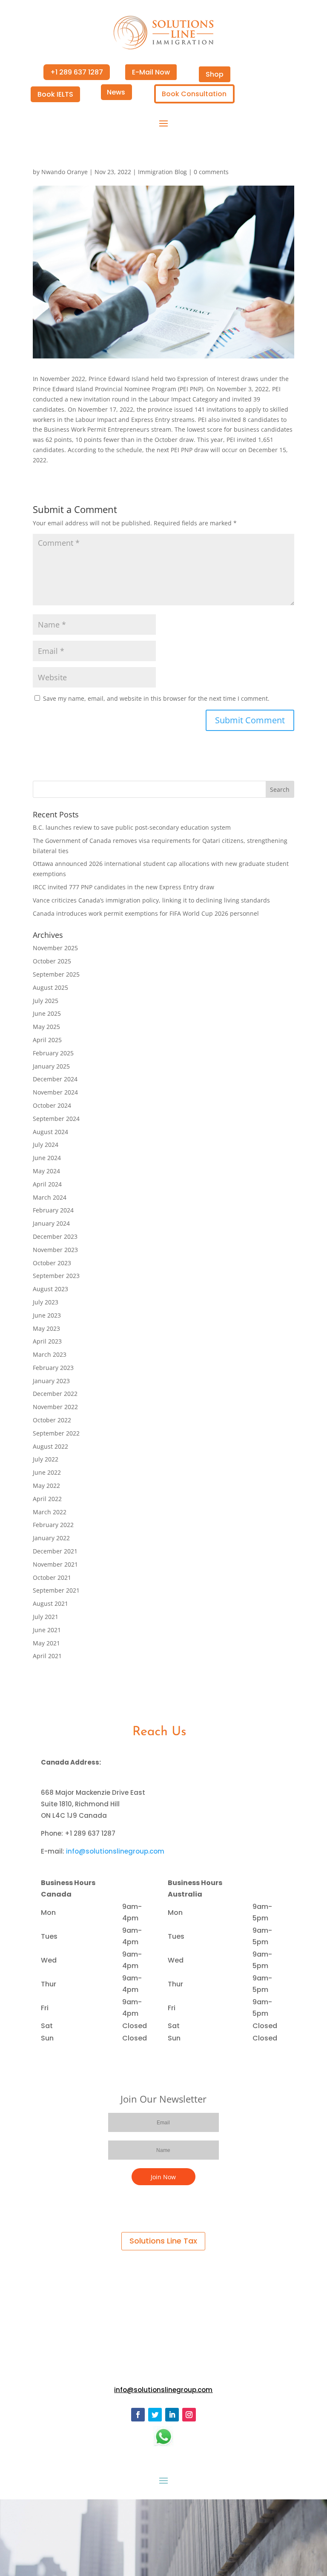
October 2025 (52, 961)
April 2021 (47, 1656)
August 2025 (50, 987)
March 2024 (50, 1197)
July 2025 (46, 1001)
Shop (215, 74)
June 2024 (47, 1158)
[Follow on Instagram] (189, 2415)
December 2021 (55, 1551)
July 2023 (46, 1302)
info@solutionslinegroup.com (115, 1851)
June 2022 (47, 1472)
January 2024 (51, 1223)
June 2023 (47, 1315)
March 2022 (50, 1512)
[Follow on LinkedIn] (172, 2415)
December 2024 (55, 1079)
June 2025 (47, 1013)
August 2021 (50, 1603)
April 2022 (47, 1499)
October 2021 (52, 1577)
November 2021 (55, 1564)
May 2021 (46, 1643)
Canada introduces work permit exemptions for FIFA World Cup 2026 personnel (146, 913)
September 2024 (56, 1119)
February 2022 (53, 1525)
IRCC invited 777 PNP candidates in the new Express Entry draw (123, 887)
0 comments (211, 172)
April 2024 (47, 1184)
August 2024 (50, 1132)
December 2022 (55, 1394)
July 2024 (46, 1145)
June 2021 (47, 1630)
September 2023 (56, 1276)
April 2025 (47, 1040)
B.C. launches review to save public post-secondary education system (132, 827)
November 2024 (55, 1092)
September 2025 (56, 974)
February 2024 (53, 1210)
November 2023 (55, 1250)
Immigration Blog (162, 172)
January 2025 (51, 1066)
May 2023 (46, 1328)
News (116, 92)
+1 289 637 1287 (77, 72)
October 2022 (52, 1420)
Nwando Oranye (65, 172)
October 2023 (52, 1263)
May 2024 (46, 1171)
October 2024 (52, 1105)
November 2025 (55, 948)
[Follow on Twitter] (155, 2415)
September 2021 (56, 1590)
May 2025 (46, 1027)
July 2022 (46, 1459)
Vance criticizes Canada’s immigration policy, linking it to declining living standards (151, 900)
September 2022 (56, 1433)
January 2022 (51, 1538)
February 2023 (53, 1368)
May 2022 (46, 1486)
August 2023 (50, 1289)
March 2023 (50, 1354)
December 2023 (55, 1236)
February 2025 (53, 1053)
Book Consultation (194, 94)
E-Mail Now (151, 72)
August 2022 (50, 1446)
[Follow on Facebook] (138, 2415)
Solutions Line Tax (163, 2241)
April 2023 (47, 1341)
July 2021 (46, 1617)
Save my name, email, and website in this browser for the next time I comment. (156, 698)
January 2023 (51, 1381)
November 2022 (55, 1407)
